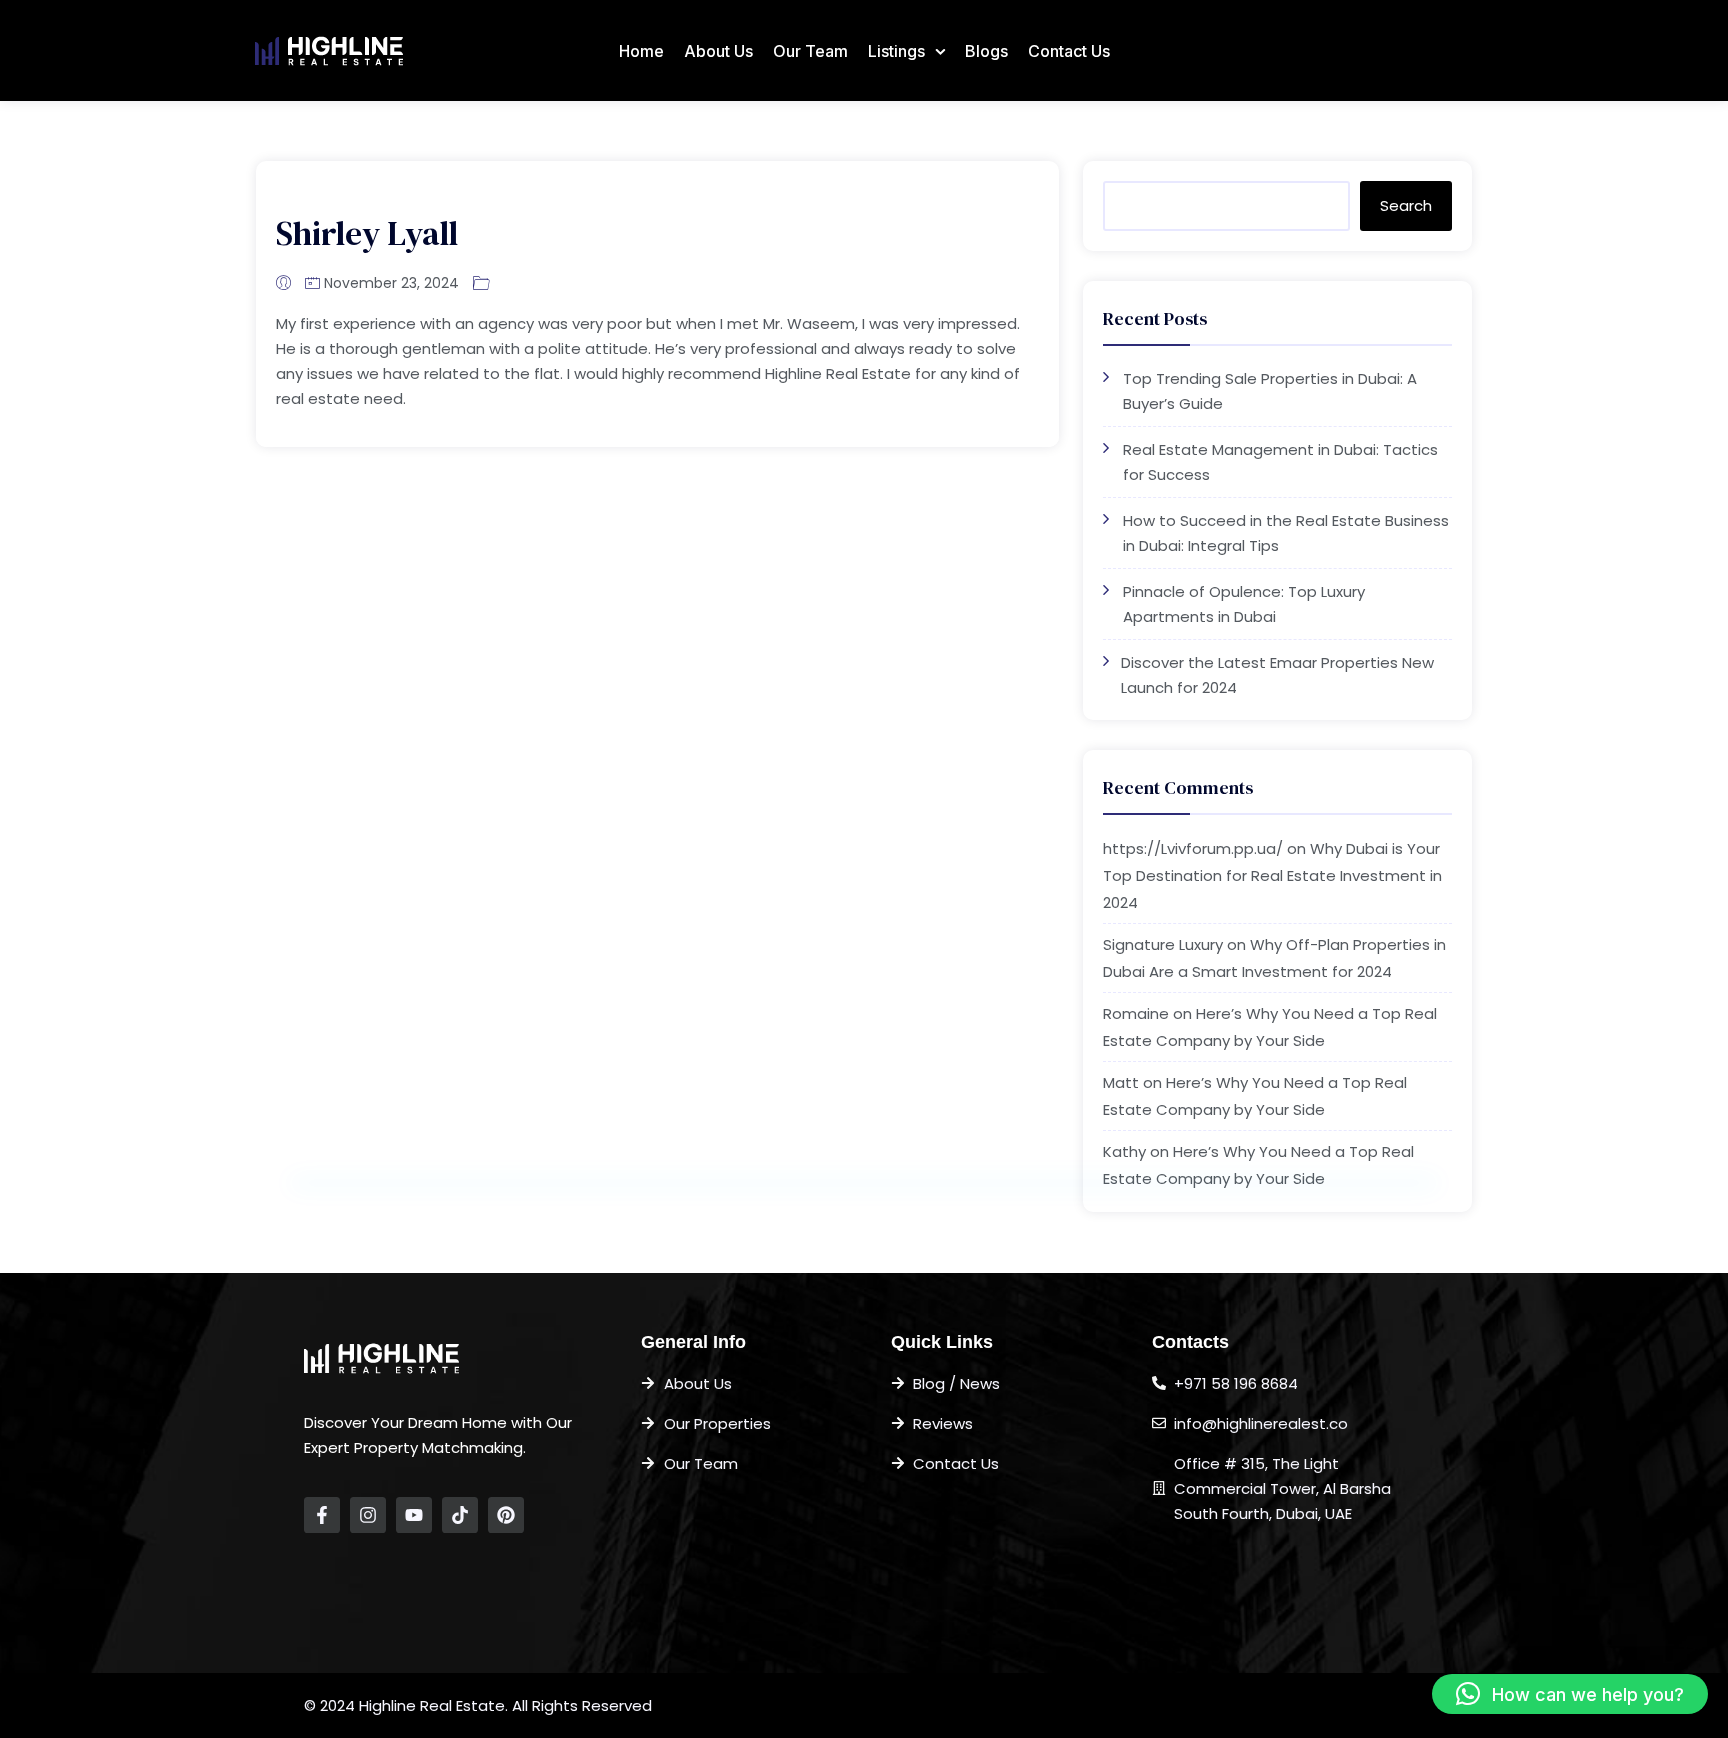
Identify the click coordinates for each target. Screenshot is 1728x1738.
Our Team (810, 51)
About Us (718, 51)
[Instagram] (368, 1515)
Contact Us (1069, 51)
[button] (1570, 1694)
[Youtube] (414, 1515)
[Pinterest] (506, 1515)
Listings (896, 51)
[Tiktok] (460, 1515)
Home (641, 51)
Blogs (986, 51)
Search (1406, 205)
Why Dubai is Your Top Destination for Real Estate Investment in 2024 (1272, 875)
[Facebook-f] (322, 1515)
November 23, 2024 (391, 283)
